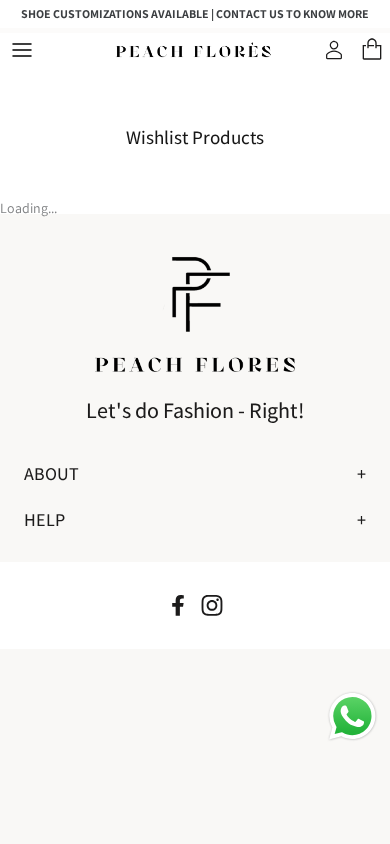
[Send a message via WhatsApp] (352, 716)
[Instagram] (212, 605)
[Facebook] (178, 605)
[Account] (336, 50)
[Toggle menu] (22, 50)
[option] (195, 14)
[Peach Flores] (195, 51)
